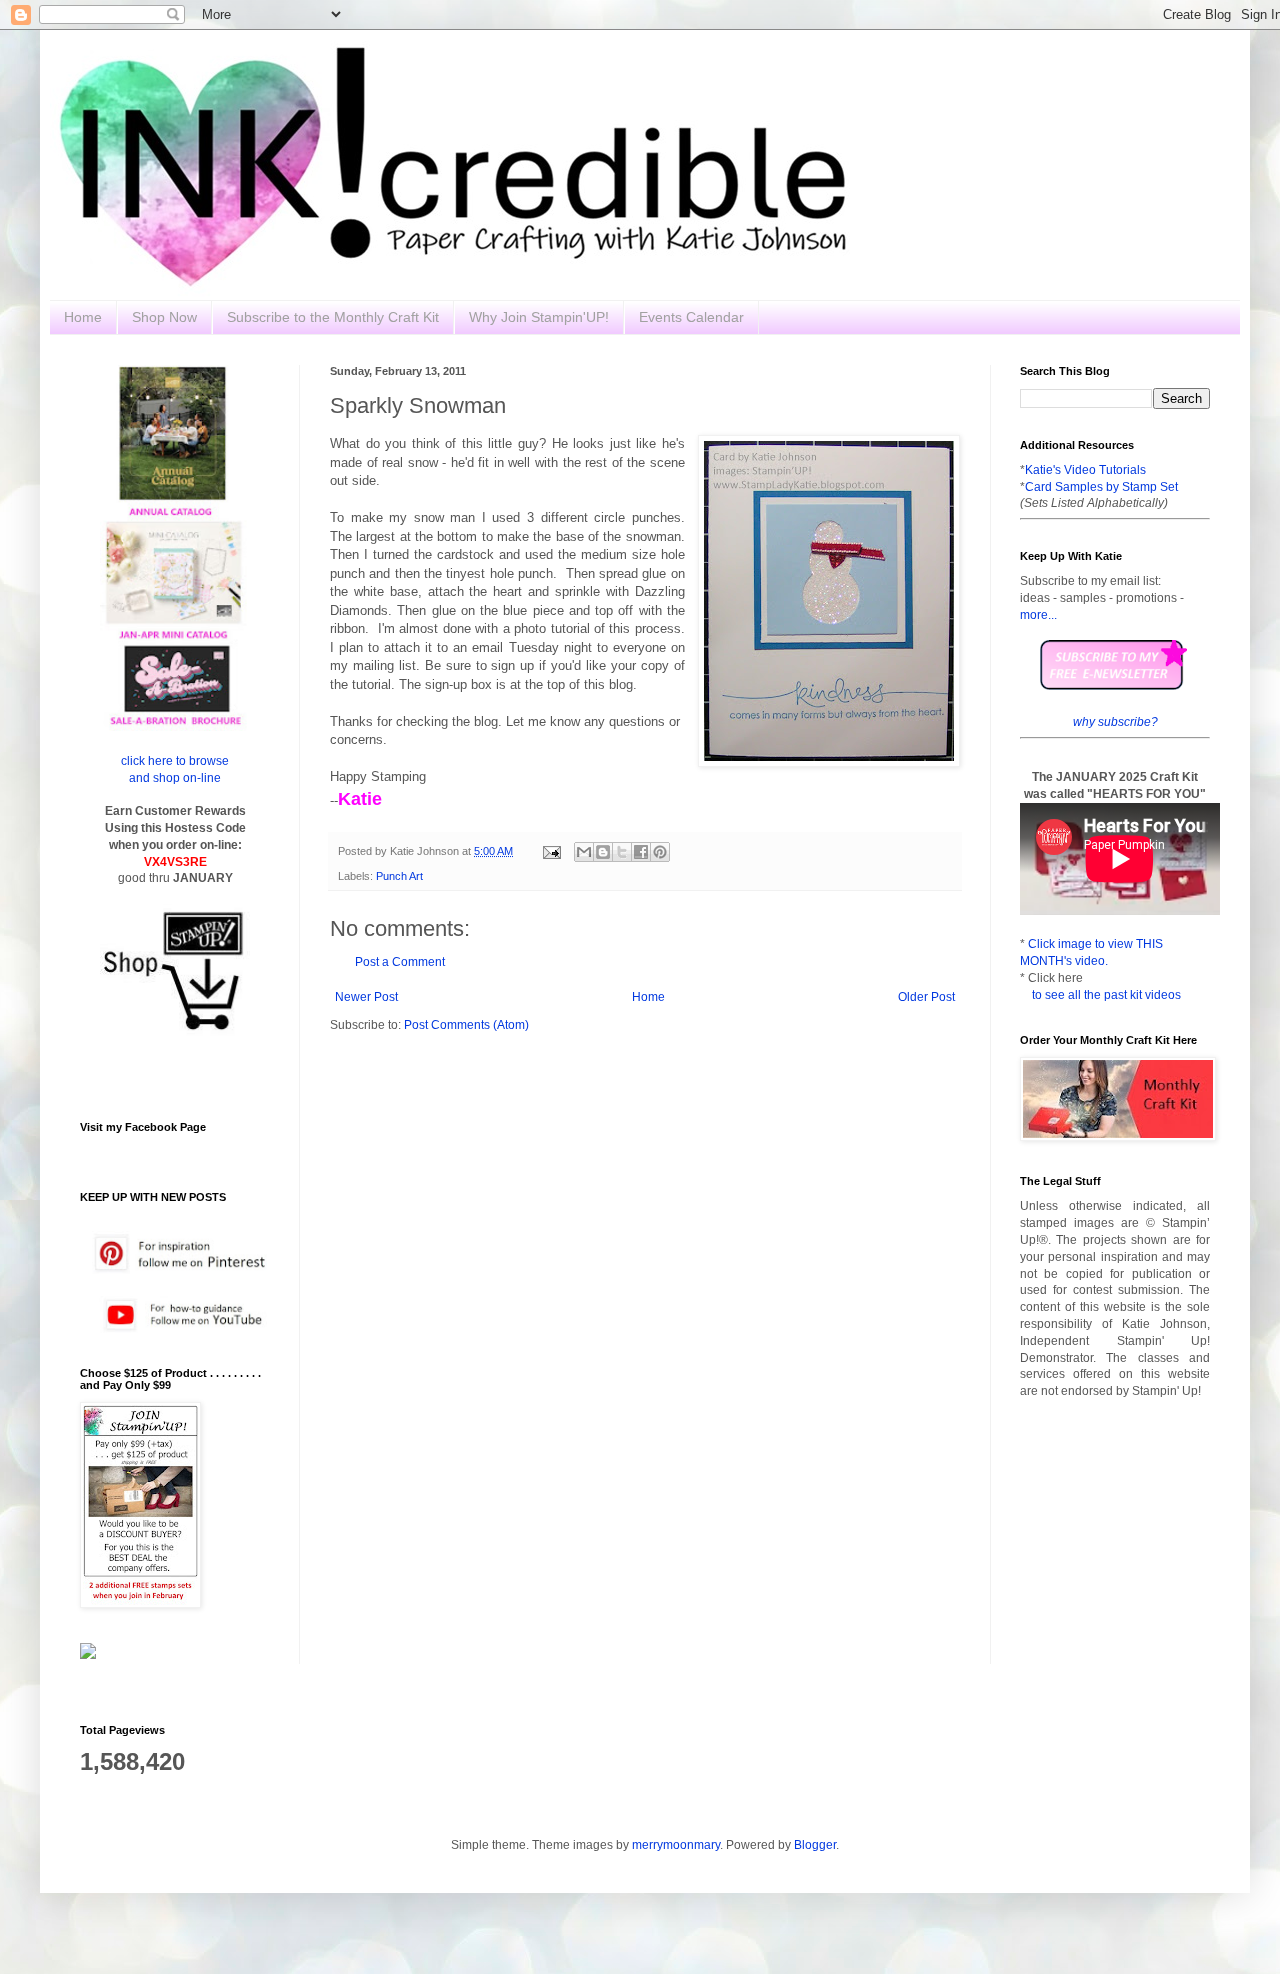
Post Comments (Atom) (466, 1025)
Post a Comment (400, 962)
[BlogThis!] (603, 852)
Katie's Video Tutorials (1085, 470)
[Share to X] (622, 852)
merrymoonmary (676, 1845)
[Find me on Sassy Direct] (88, 1655)
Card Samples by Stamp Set (1101, 487)
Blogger (815, 1845)
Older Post (926, 997)
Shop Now (164, 317)
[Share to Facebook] (641, 852)
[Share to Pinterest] (660, 852)
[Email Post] (551, 851)
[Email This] (584, 852)
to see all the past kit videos (1106, 995)
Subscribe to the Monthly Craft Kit (333, 317)
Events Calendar (691, 317)
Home (83, 317)
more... (1038, 615)
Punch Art (399, 876)
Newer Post (366, 997)
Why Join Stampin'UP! (539, 317)
